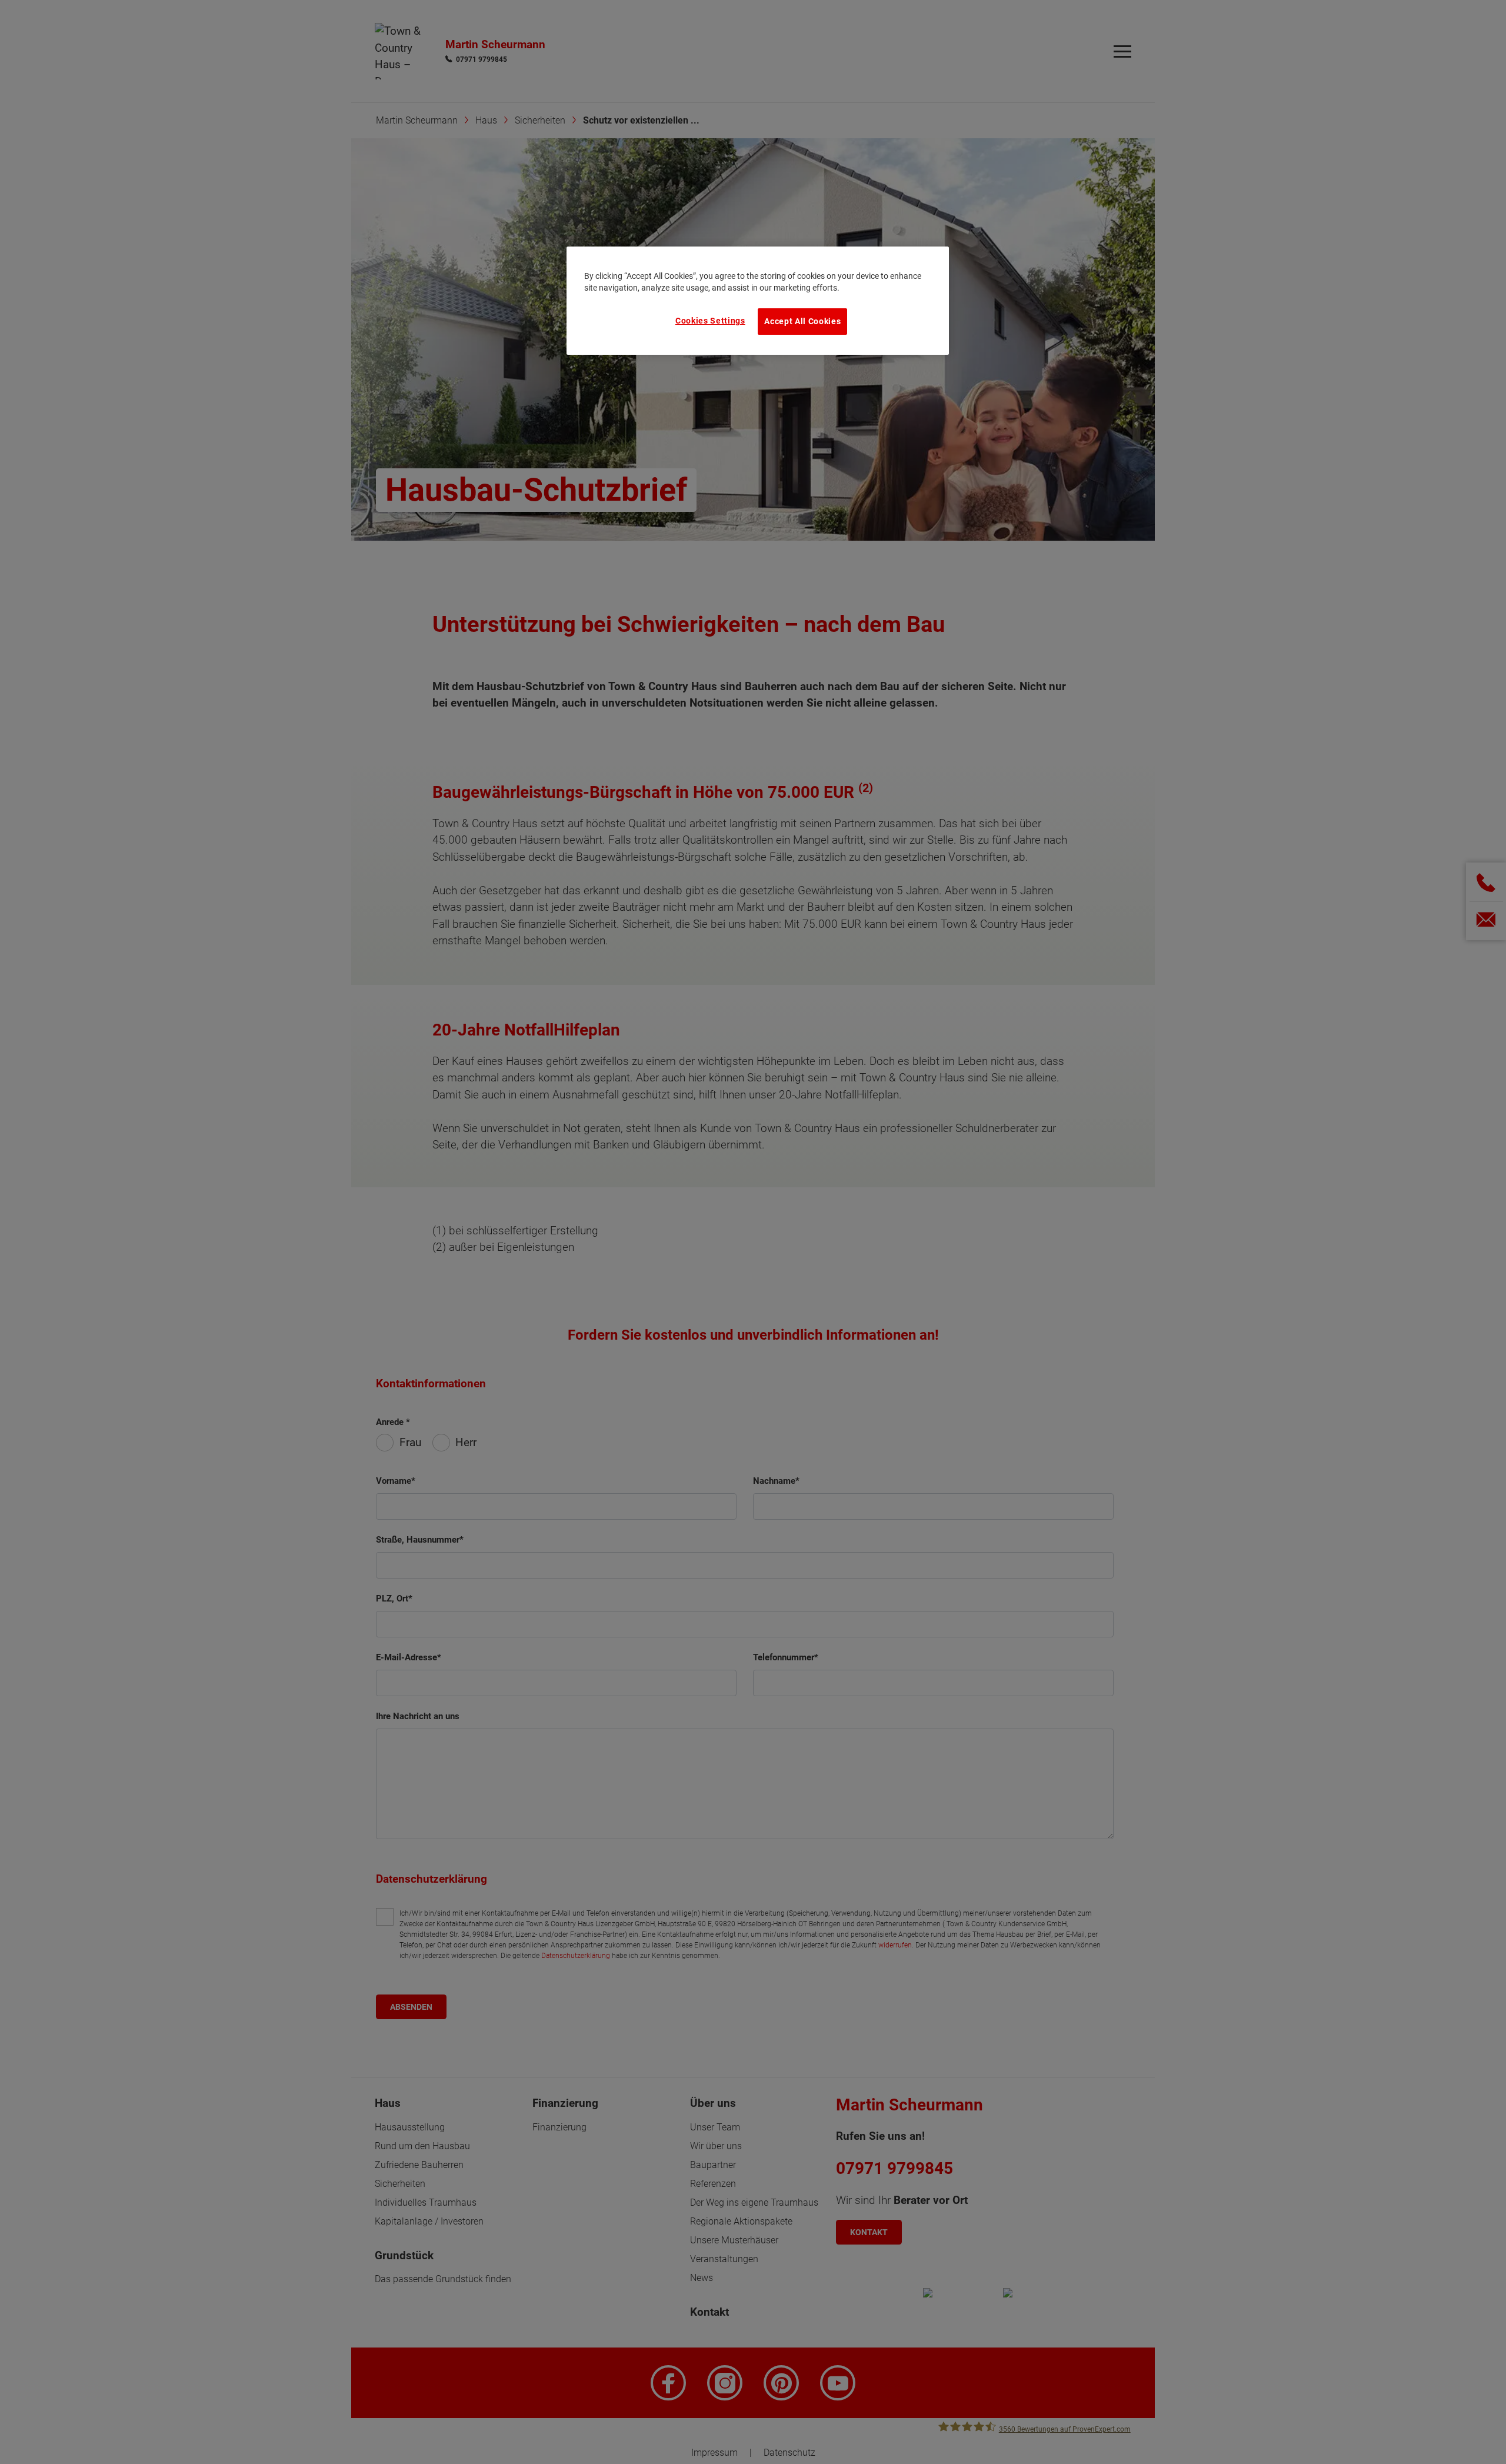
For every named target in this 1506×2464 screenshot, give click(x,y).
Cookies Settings (710, 321)
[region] (758, 301)
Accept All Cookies (802, 321)
